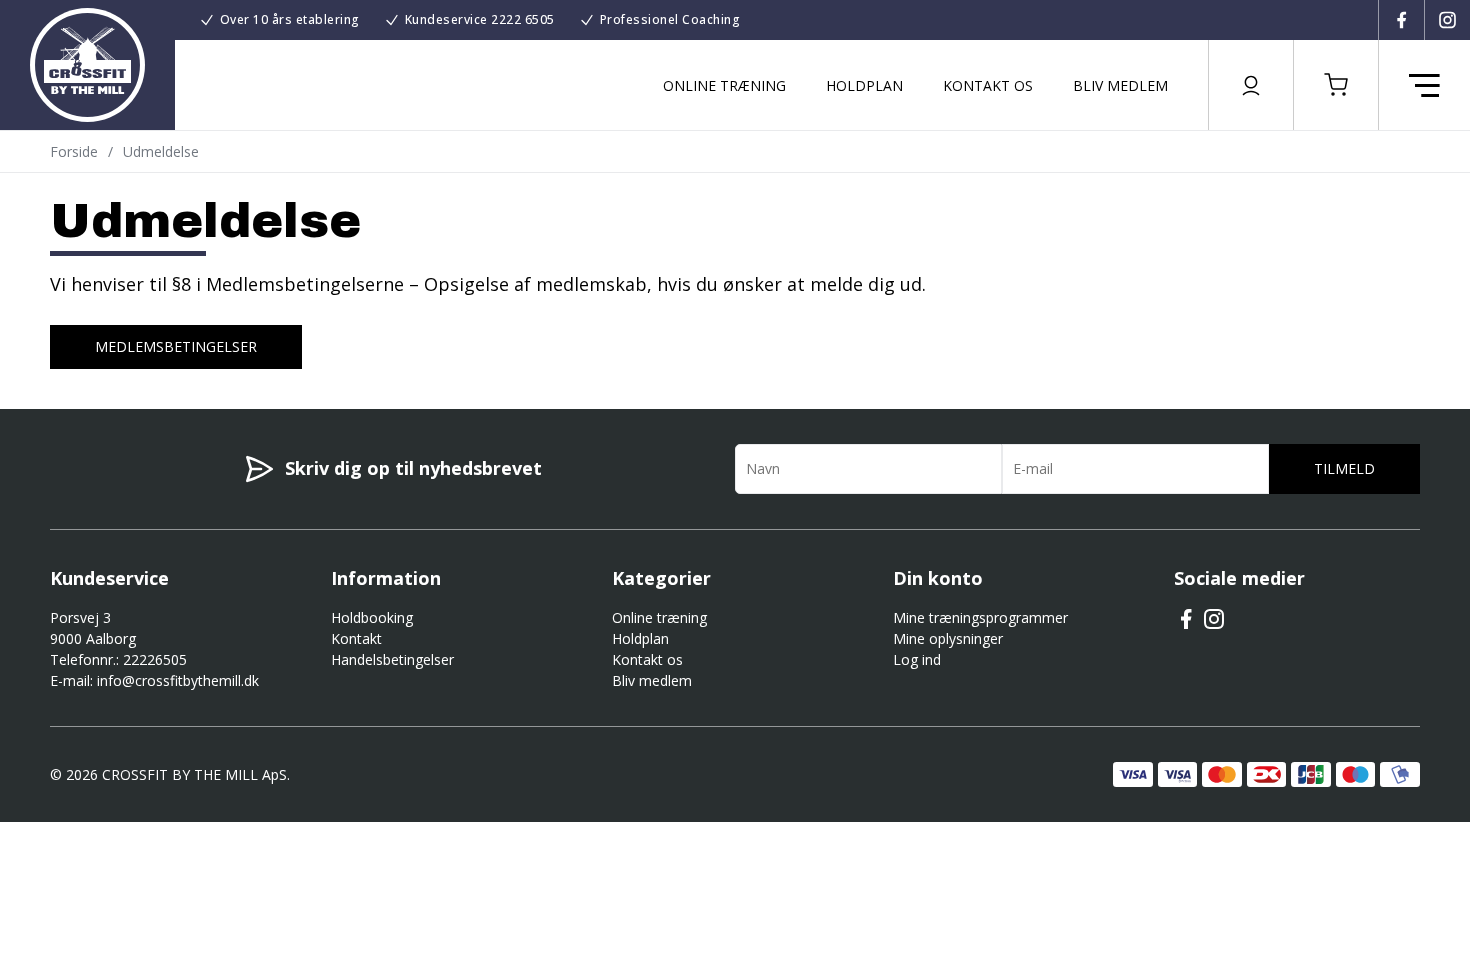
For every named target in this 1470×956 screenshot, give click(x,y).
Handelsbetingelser (392, 659)
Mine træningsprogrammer (980, 617)
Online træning (724, 85)
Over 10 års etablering (290, 19)
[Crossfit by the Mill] (87, 65)
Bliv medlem (1120, 85)
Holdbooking (372, 617)
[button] (1336, 85)
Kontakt (356, 638)
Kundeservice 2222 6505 (480, 19)
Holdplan (864, 85)
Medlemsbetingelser (176, 346)
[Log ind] (1251, 85)
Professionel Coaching (670, 19)
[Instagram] (1447, 20)
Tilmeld (1344, 468)
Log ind (917, 659)
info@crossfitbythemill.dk (178, 680)
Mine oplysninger (948, 638)
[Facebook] (1401, 20)
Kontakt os (988, 85)
